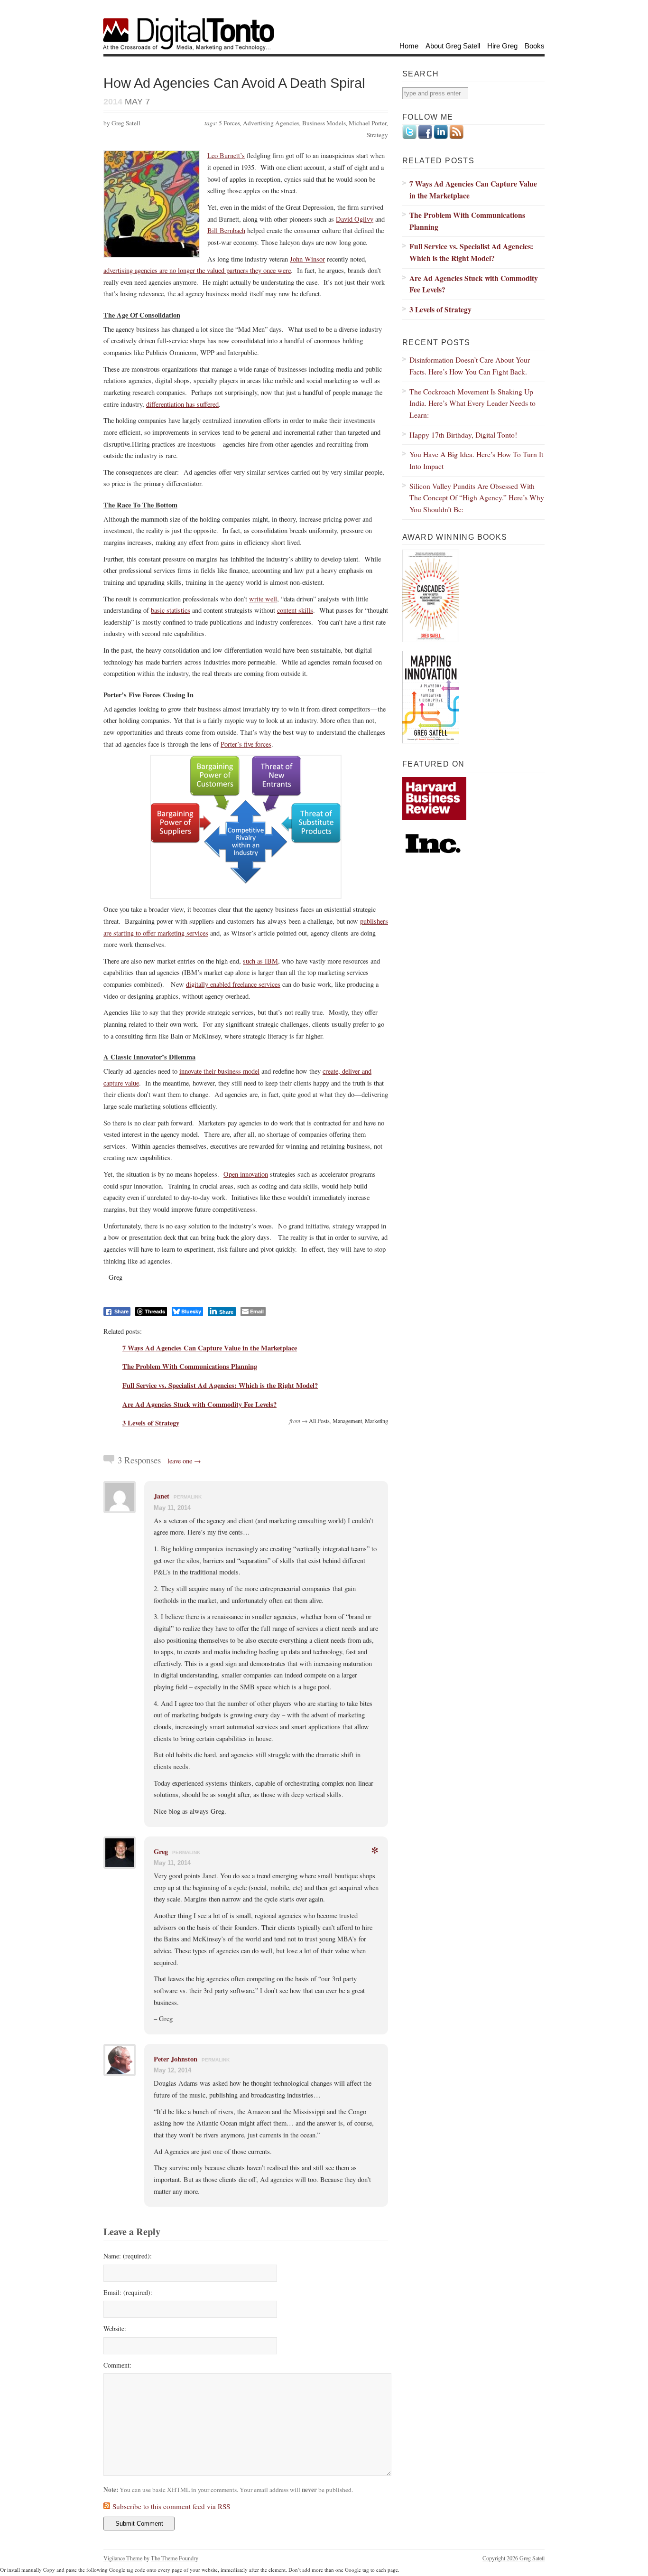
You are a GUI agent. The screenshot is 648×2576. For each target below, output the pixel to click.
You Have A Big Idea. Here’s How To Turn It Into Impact (476, 460)
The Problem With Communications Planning (190, 1366)
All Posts (319, 1421)
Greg (161, 1851)
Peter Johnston (176, 2059)
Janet (162, 1496)
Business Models (324, 123)
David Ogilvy (355, 219)
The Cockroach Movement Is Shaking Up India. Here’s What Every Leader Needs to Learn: (472, 403)
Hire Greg (502, 46)
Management (347, 1421)
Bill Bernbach (226, 230)
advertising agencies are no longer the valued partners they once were (197, 270)
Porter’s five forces (246, 744)
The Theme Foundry (175, 2558)
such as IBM (260, 961)
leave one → (184, 1461)
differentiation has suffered (182, 404)
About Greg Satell (453, 46)
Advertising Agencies (271, 123)
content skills (295, 610)
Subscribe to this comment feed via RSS (171, 2506)
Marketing (376, 1421)
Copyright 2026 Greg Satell (514, 2558)
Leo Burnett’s (226, 155)
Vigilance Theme (123, 2558)
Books (535, 46)
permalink (188, 1497)
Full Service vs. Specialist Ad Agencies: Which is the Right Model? (220, 1385)
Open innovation (246, 1174)
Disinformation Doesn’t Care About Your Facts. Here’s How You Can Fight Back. (470, 365)
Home (409, 46)
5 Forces (229, 123)
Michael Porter (368, 123)
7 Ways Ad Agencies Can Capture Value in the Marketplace (210, 1348)
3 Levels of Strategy (151, 1423)
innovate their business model (219, 1071)
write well (263, 599)
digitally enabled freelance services (233, 984)
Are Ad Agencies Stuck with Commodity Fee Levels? (199, 1404)
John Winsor (307, 259)
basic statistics (171, 610)
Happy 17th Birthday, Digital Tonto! (463, 435)
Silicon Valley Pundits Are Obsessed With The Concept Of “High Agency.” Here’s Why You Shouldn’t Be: (477, 497)
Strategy (377, 135)
